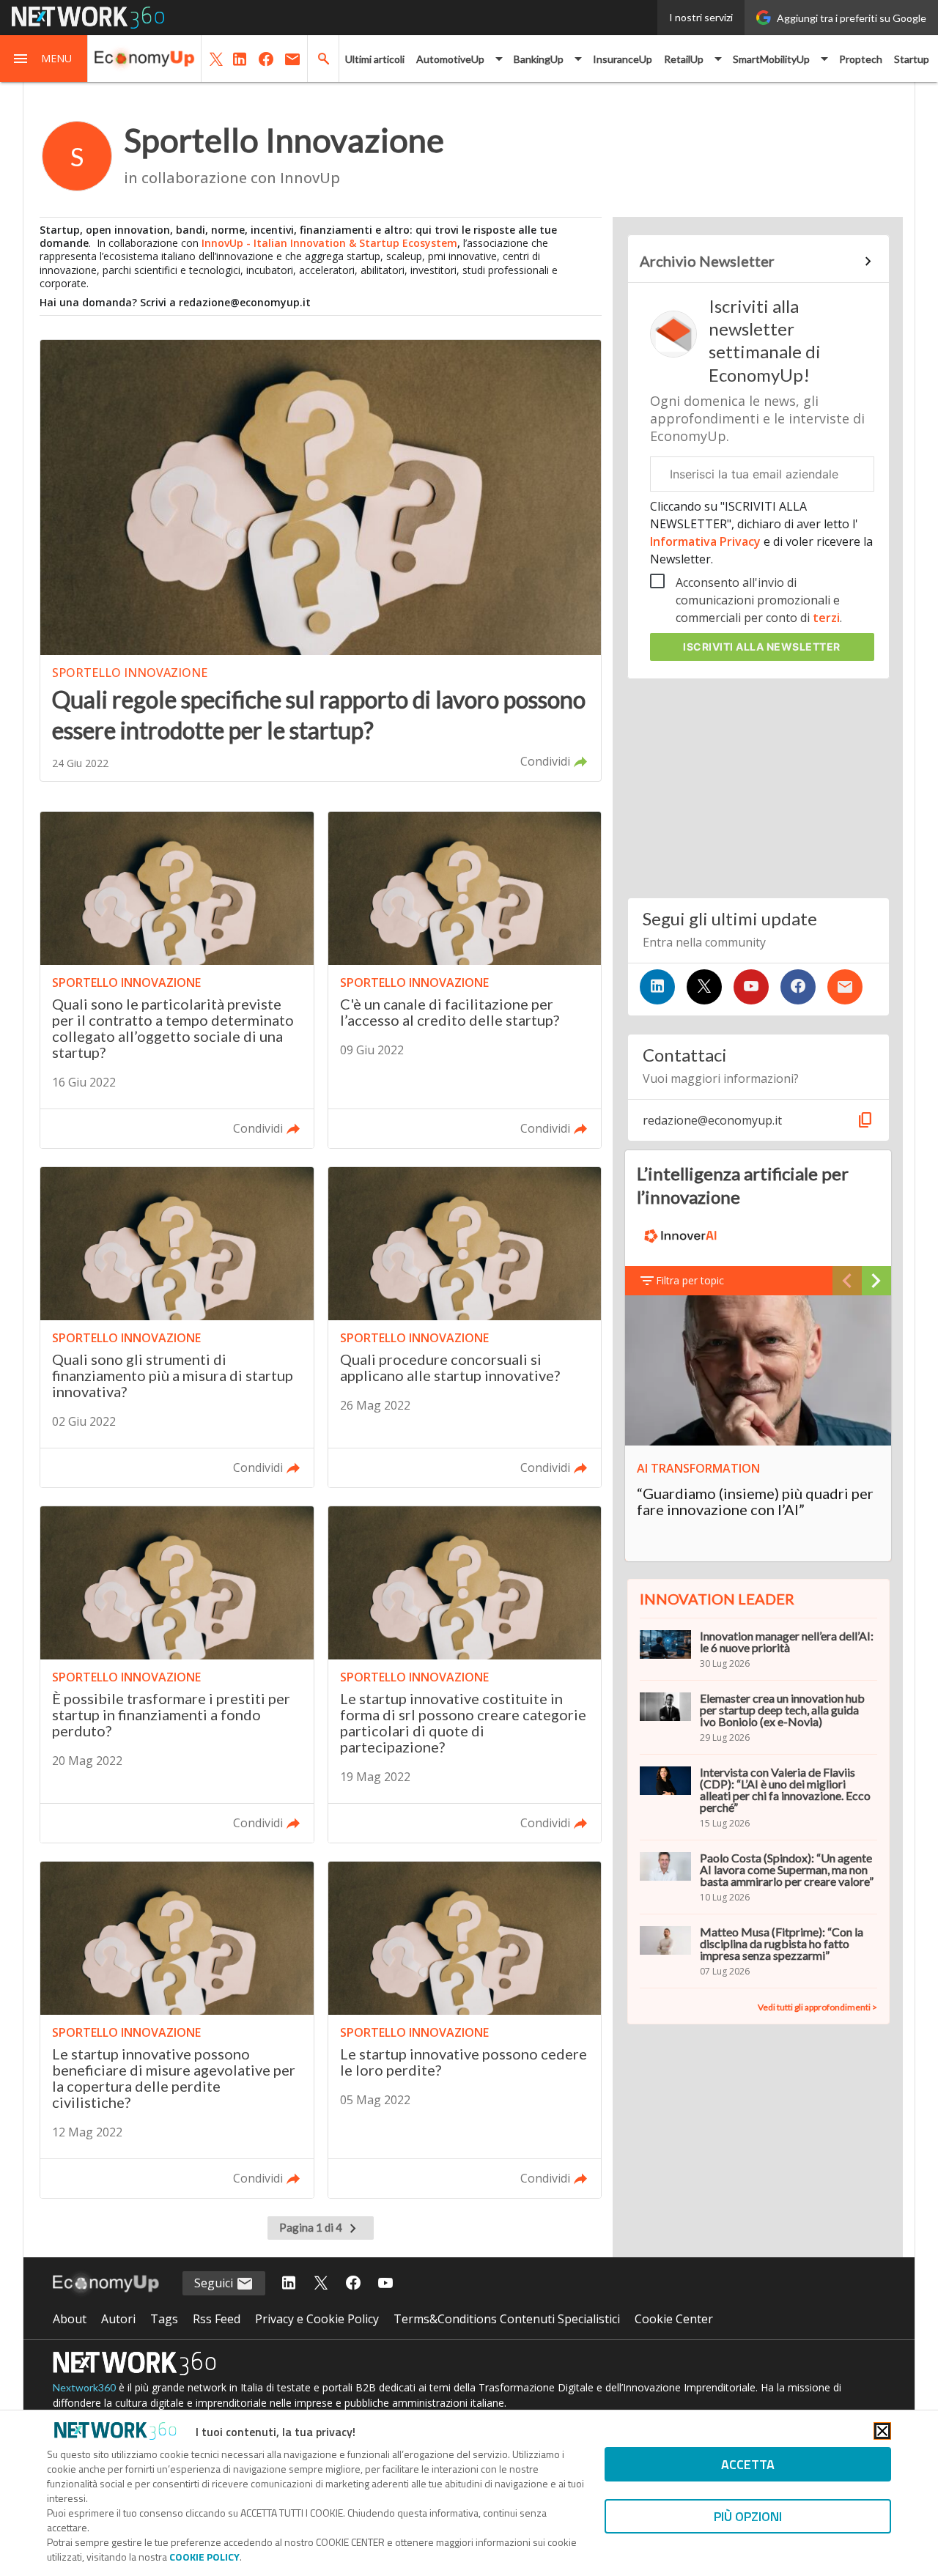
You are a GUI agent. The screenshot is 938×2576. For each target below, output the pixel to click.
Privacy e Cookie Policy (317, 2319)
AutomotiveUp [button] (450, 59)
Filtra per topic (690, 1280)
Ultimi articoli (375, 59)
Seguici (215, 2283)
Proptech (861, 59)
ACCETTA (748, 2464)
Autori (118, 2319)
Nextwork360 (84, 2387)
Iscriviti (762, 647)
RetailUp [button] (684, 59)
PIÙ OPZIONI (748, 2516)
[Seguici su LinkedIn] (657, 987)
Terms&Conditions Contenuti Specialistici (507, 2319)
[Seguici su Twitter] (704, 987)
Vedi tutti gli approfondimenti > (817, 2007)
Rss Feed (217, 2319)
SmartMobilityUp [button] (771, 59)
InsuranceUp (623, 59)
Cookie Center (674, 2319)
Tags (164, 2319)
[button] (44, 59)
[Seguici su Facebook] (798, 987)
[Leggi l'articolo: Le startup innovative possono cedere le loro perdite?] (465, 2030)
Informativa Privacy (707, 541)
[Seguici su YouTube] (751, 987)
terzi (826, 618)
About (70, 2319)
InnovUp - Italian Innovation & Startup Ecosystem (329, 243)
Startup (912, 59)
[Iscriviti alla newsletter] (845, 987)
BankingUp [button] (539, 59)
